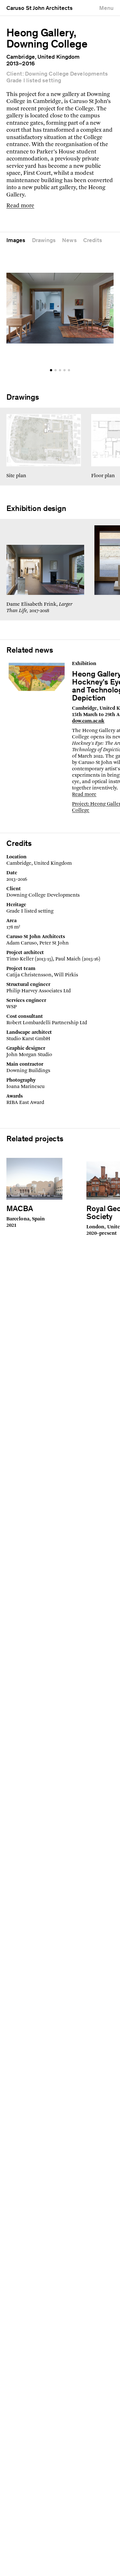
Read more (20, 206)
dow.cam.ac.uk (88, 721)
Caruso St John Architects (40, 9)
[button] (51, 370)
